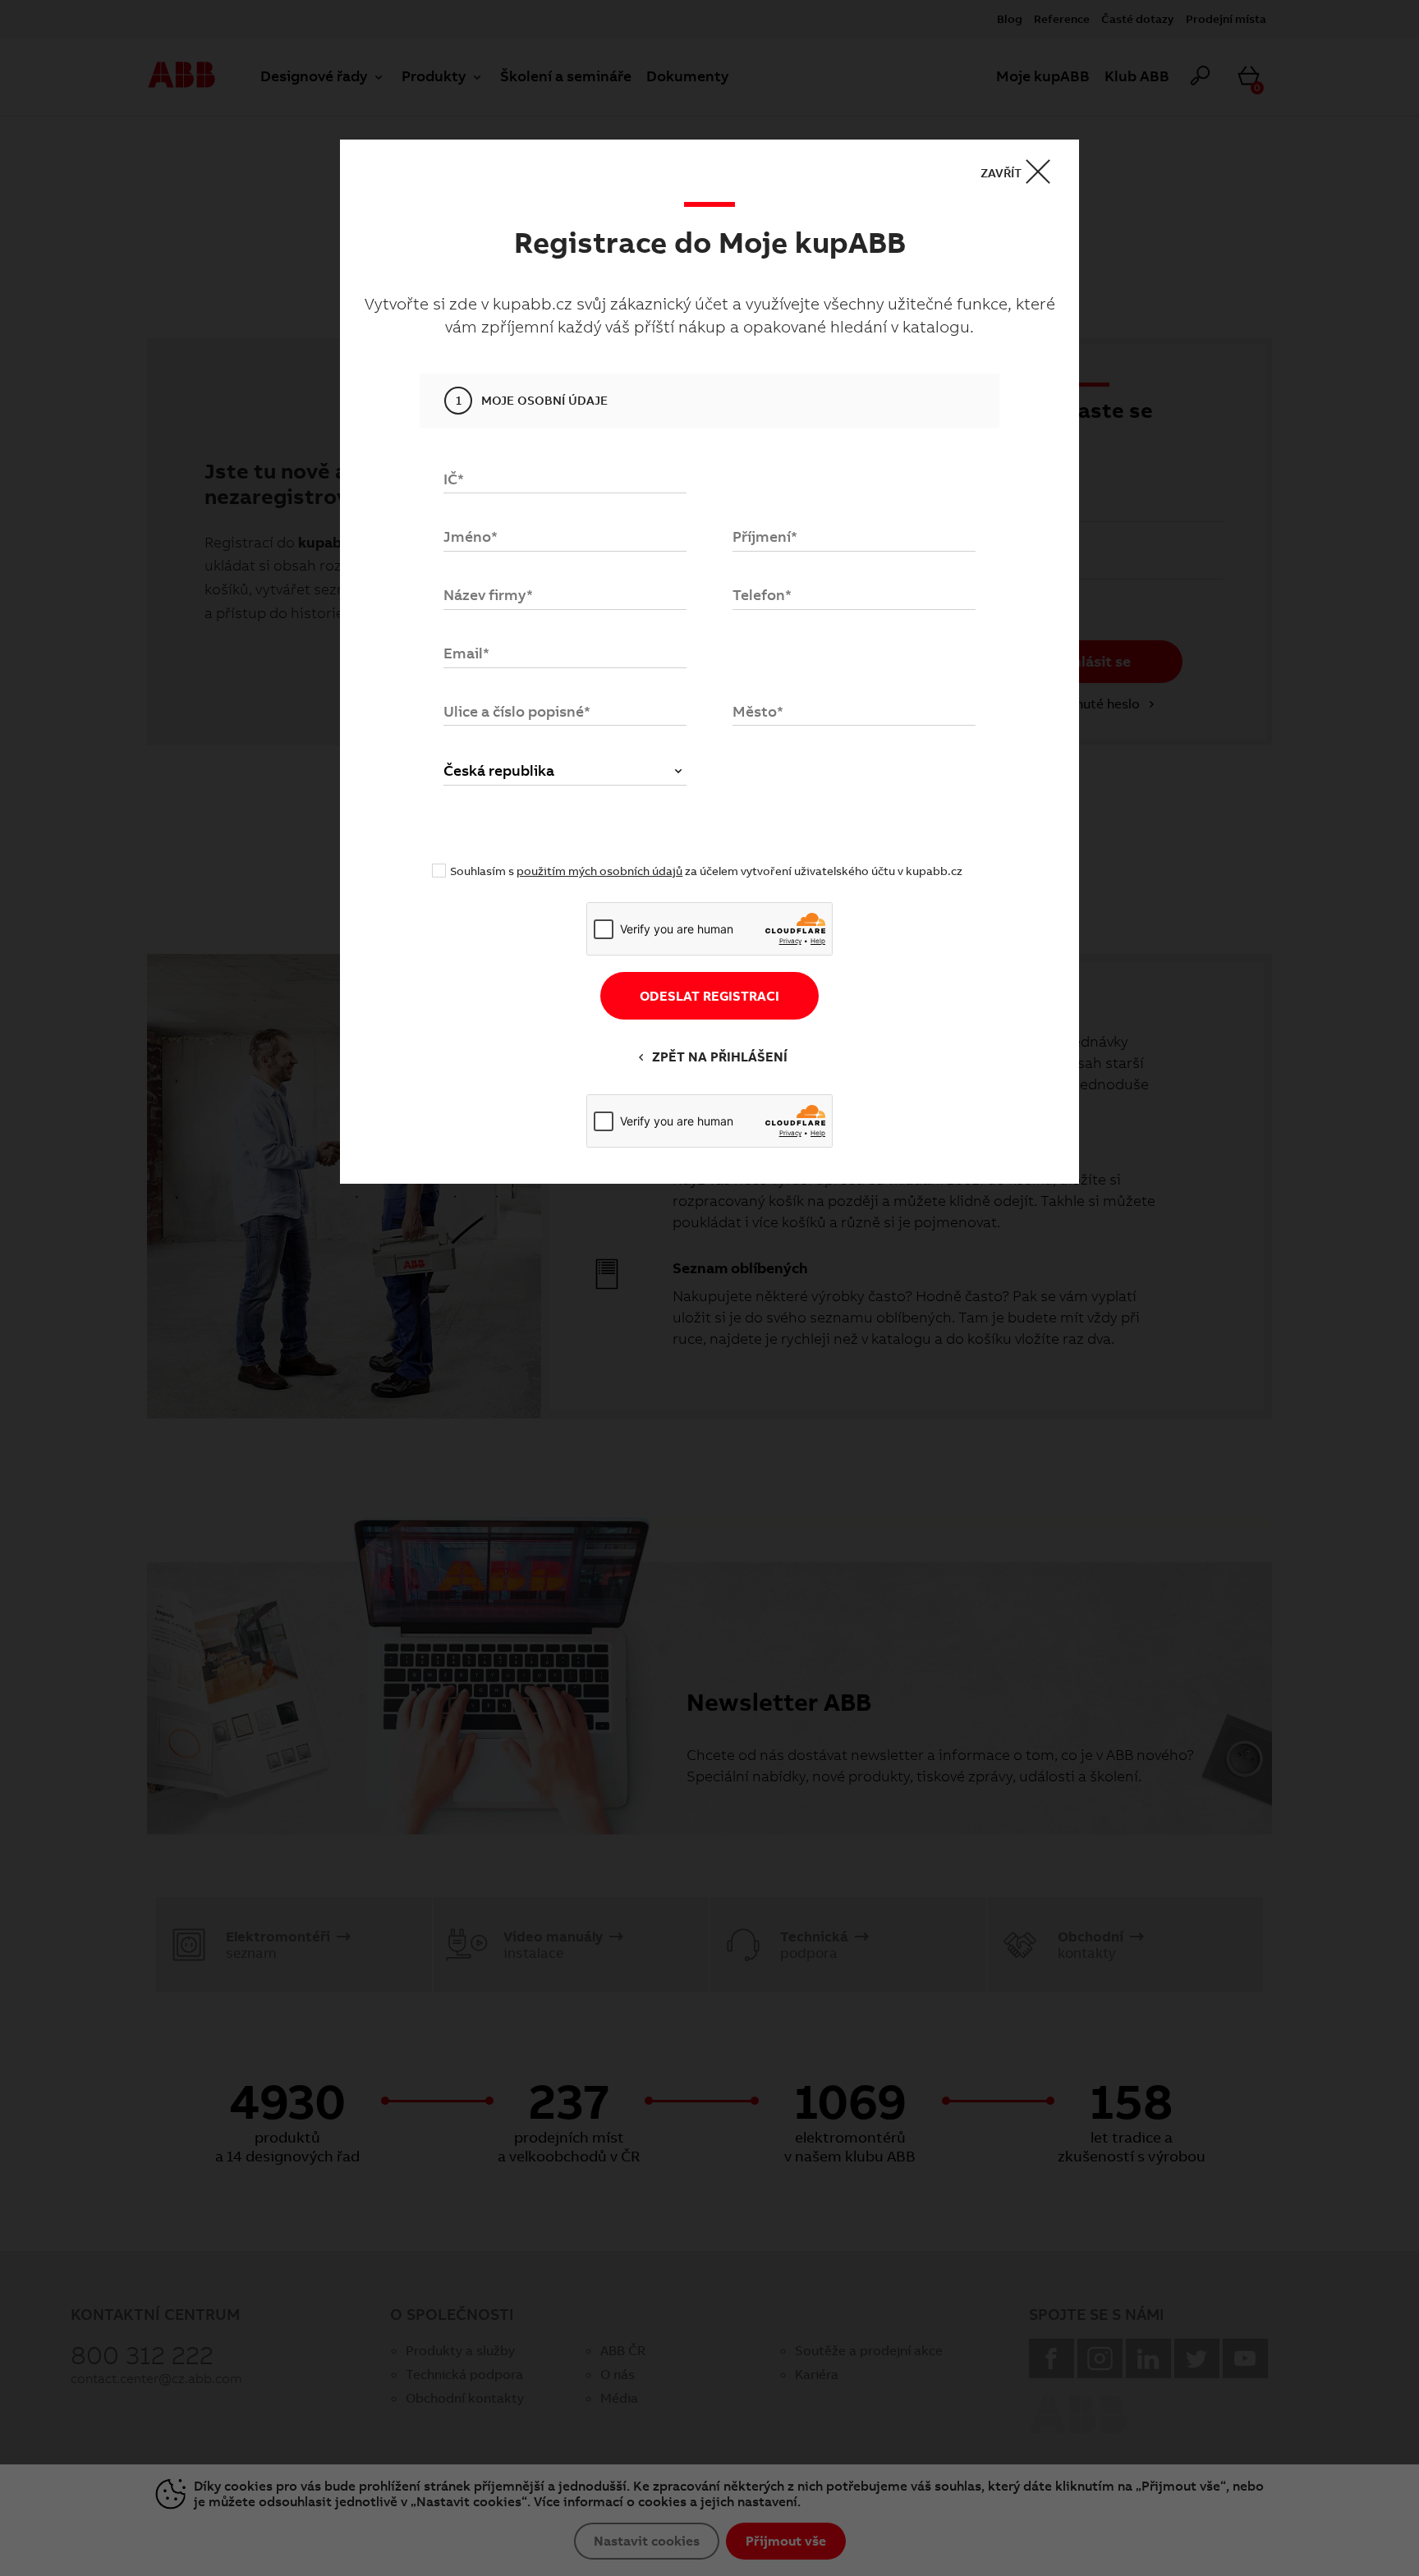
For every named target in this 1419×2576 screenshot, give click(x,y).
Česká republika (499, 770)
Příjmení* (765, 536)
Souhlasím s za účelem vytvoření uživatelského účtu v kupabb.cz (706, 871)
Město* (758, 711)
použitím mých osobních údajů (599, 871)
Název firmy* (488, 595)
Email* (466, 653)
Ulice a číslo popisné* (517, 711)
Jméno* (471, 536)
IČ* (454, 479)
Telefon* (762, 595)
